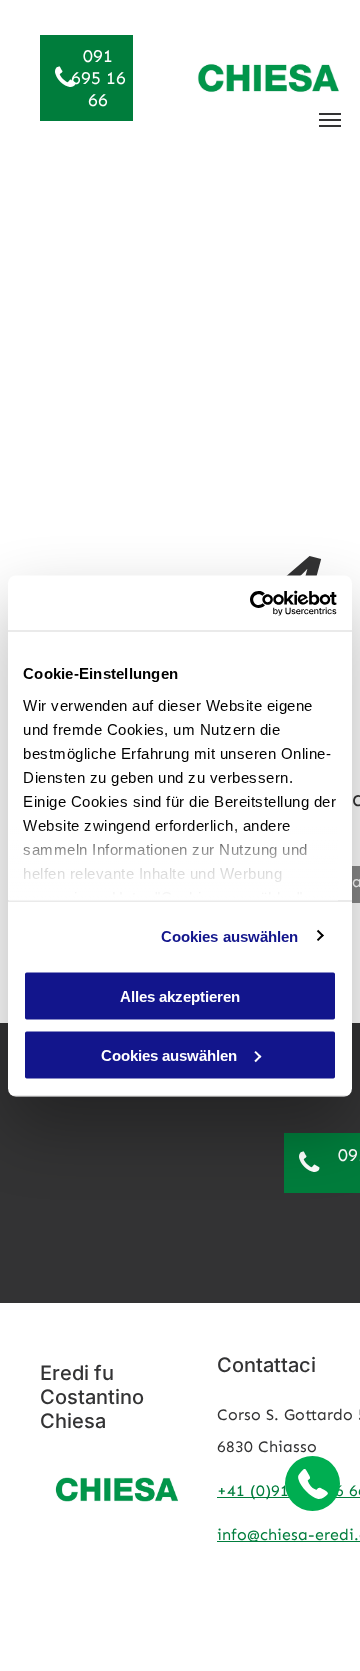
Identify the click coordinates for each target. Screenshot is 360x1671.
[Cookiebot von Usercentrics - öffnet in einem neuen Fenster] (254, 603)
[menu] (330, 120)
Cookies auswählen (230, 935)
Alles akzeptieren (180, 996)
